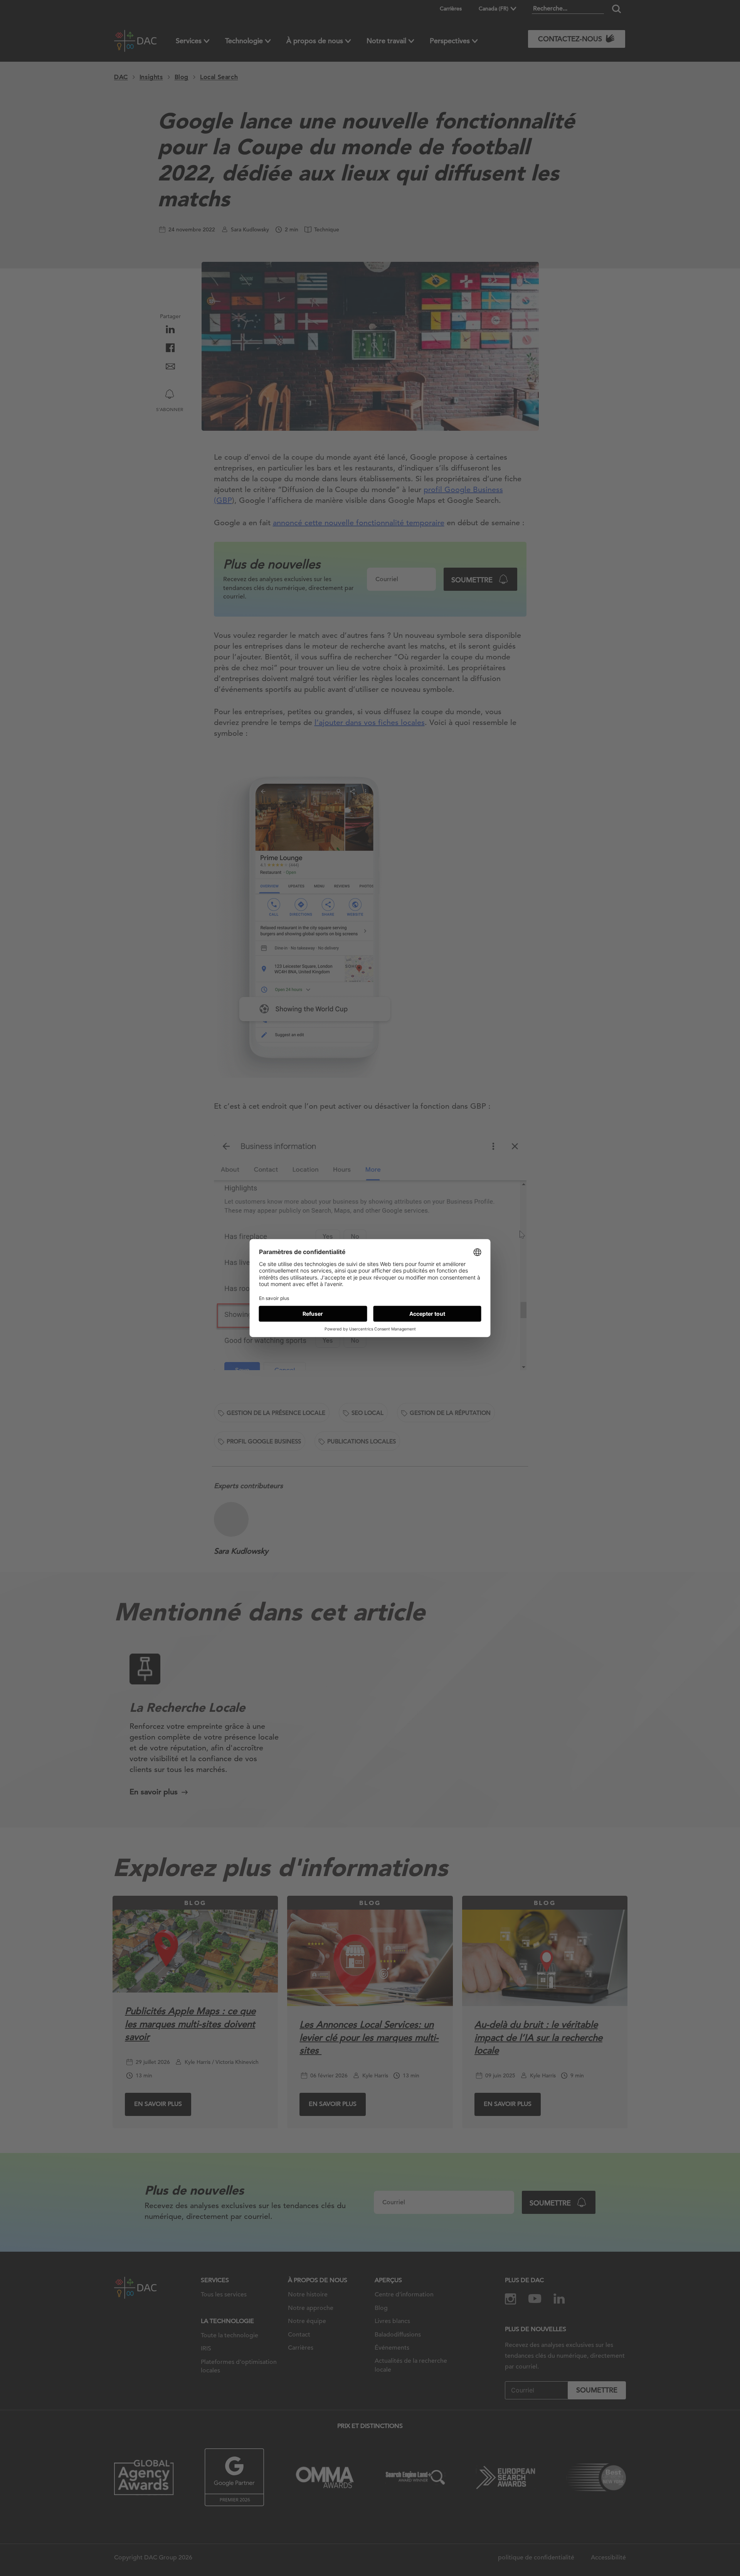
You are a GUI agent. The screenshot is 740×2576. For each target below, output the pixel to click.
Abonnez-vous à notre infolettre (660, 2545)
